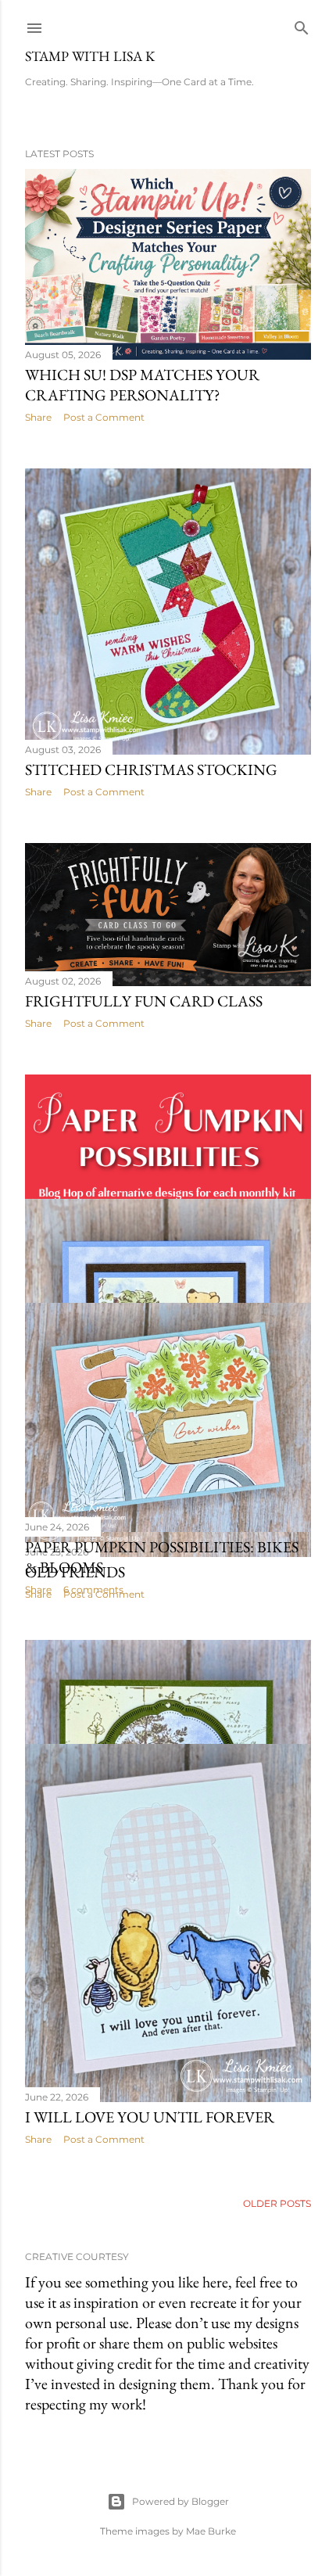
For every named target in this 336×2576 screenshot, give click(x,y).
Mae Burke (211, 2531)
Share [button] (38, 417)
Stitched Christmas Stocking (151, 770)
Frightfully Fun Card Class (144, 1001)
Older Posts (277, 2203)
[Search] (302, 25)
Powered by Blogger (181, 2501)
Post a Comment (104, 417)
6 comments (93, 1589)
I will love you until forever (150, 2117)
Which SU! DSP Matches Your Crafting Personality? (142, 385)
